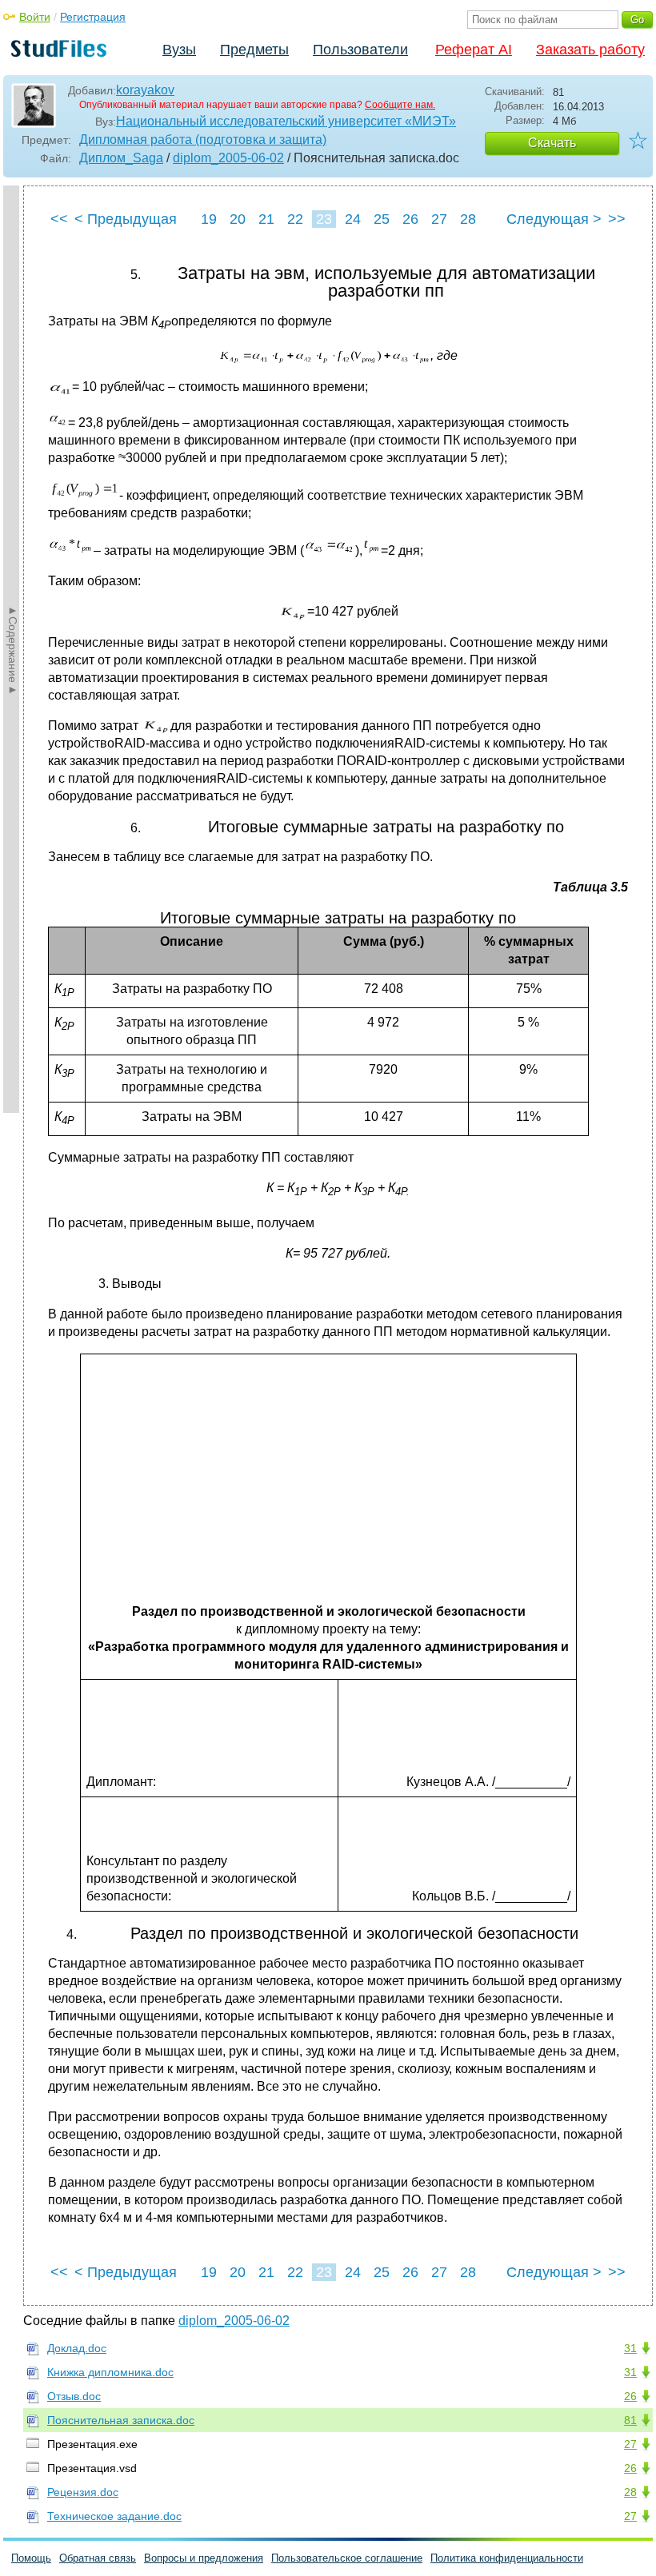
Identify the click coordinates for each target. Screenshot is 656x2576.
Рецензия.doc (83, 2492)
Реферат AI (474, 50)
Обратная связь (98, 2558)
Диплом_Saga (121, 158)
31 (630, 2348)
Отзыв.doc (74, 2396)
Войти (35, 17)
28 (468, 219)
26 (410, 219)
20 (238, 219)
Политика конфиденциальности (507, 2558)
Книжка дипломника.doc (110, 2372)
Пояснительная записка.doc (121, 2420)
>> (617, 219)
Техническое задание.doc (114, 2516)
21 (266, 219)
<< (59, 219)
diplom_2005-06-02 (228, 158)
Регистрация (93, 17)
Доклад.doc (77, 2348)
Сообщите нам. (400, 105)
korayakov (145, 90)
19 (209, 219)
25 (382, 219)
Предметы (254, 50)
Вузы (179, 50)
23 (324, 219)
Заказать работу (590, 50)
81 (630, 2420)
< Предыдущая (126, 219)
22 (295, 219)
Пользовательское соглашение (347, 2558)
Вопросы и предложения (204, 2558)
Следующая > (554, 219)
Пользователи (360, 50)
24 (353, 219)
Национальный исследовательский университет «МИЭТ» (286, 121)
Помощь (31, 2558)
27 (439, 219)
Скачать (552, 143)
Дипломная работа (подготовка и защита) (203, 140)
